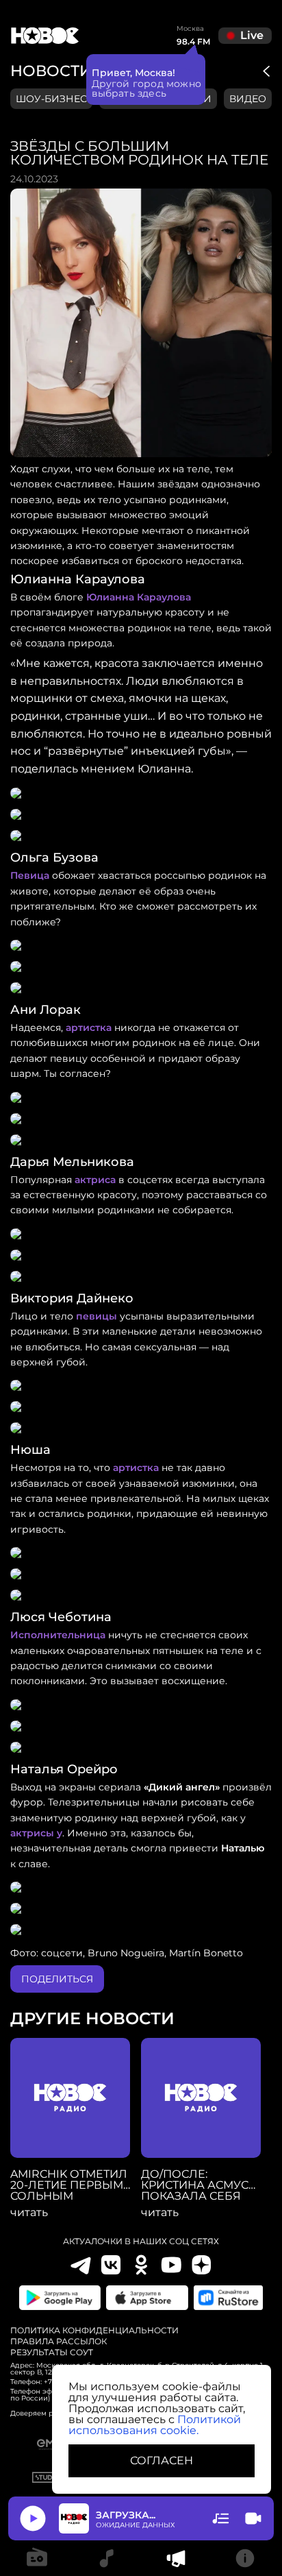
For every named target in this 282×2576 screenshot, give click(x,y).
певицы (97, 1316)
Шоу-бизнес (51, 99)
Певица (30, 875)
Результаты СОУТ (52, 2353)
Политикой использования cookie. (155, 2425)
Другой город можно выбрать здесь (147, 88)
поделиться (57, 1979)
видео (248, 99)
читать (29, 2213)
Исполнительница (58, 1635)
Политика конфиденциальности (94, 2331)
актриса (95, 1180)
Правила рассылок (59, 2342)
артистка (89, 1028)
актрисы (32, 1833)
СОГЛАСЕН (162, 2460)
